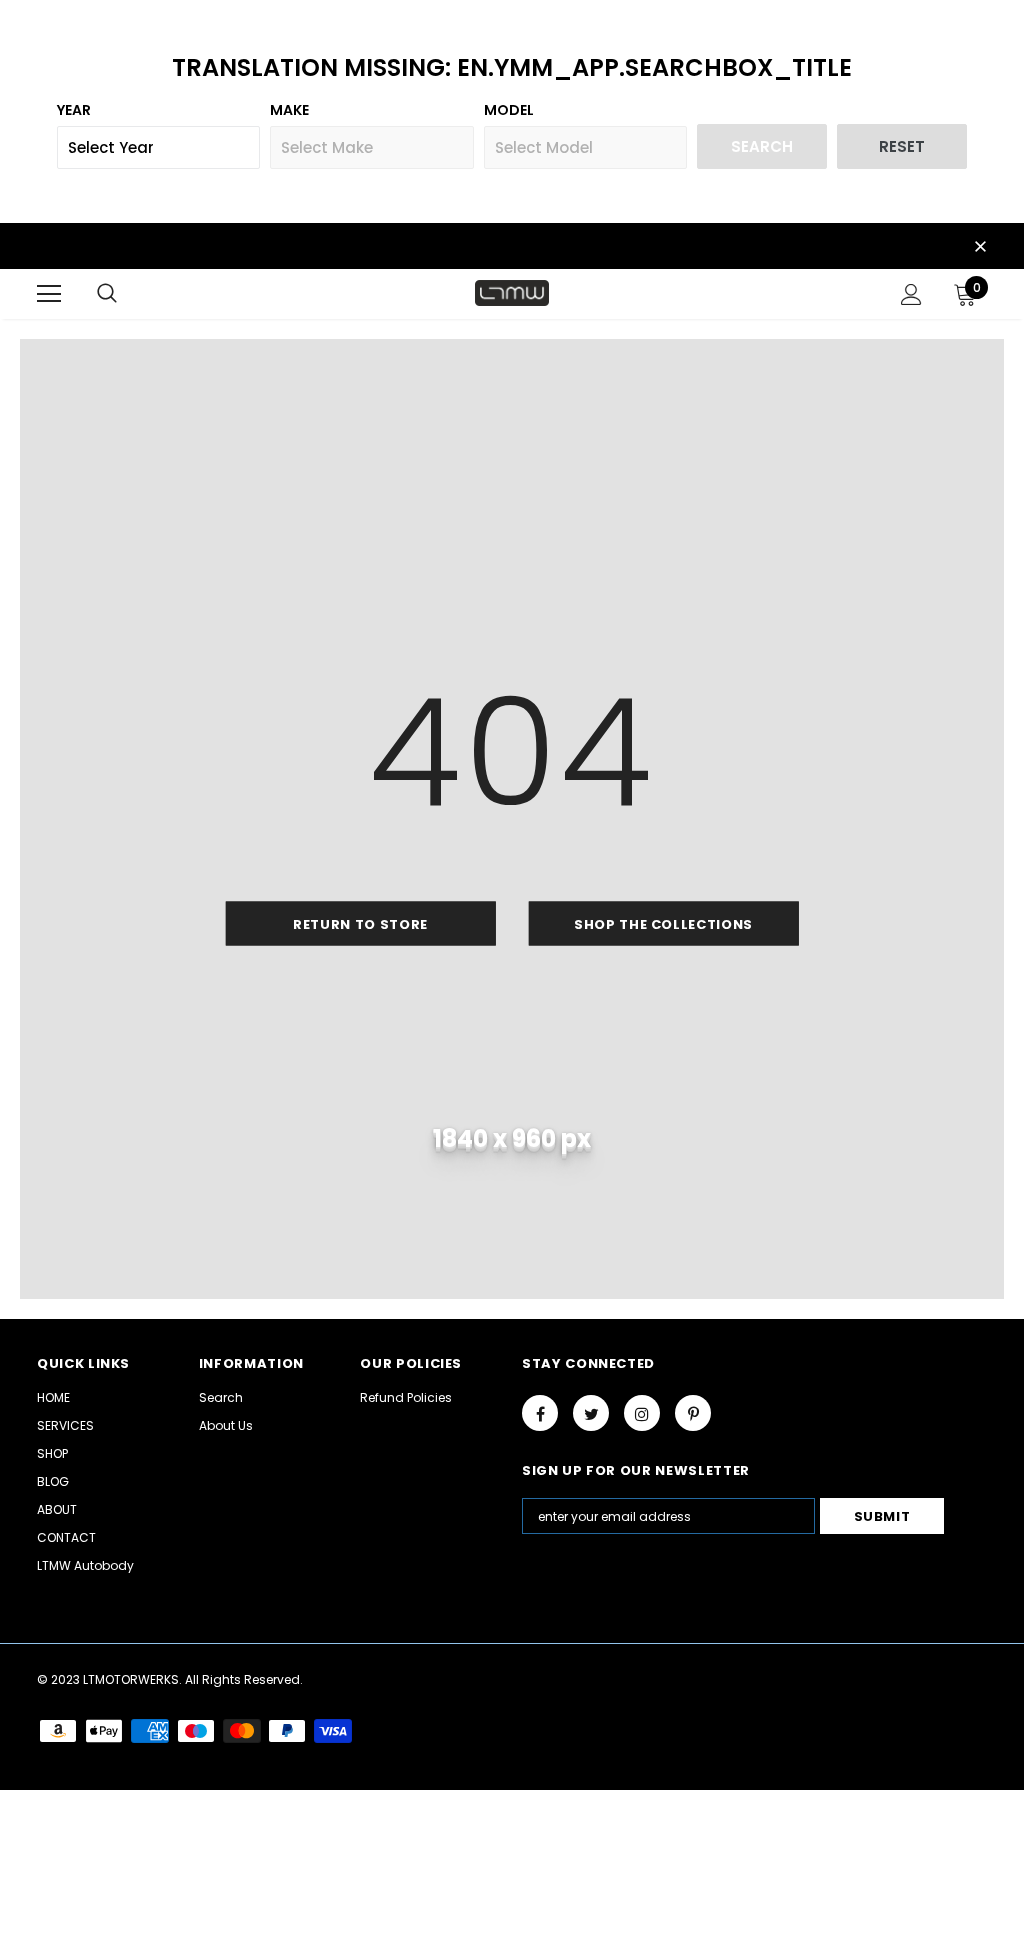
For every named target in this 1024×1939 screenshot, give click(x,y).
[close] (980, 248)
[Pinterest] (693, 1413)
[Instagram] (642, 1413)
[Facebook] (540, 1413)
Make (289, 110)
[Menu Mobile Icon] (49, 294)
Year (74, 110)
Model (509, 110)
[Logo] (512, 293)
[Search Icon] (107, 294)
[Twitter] (591, 1413)
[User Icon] (911, 294)
